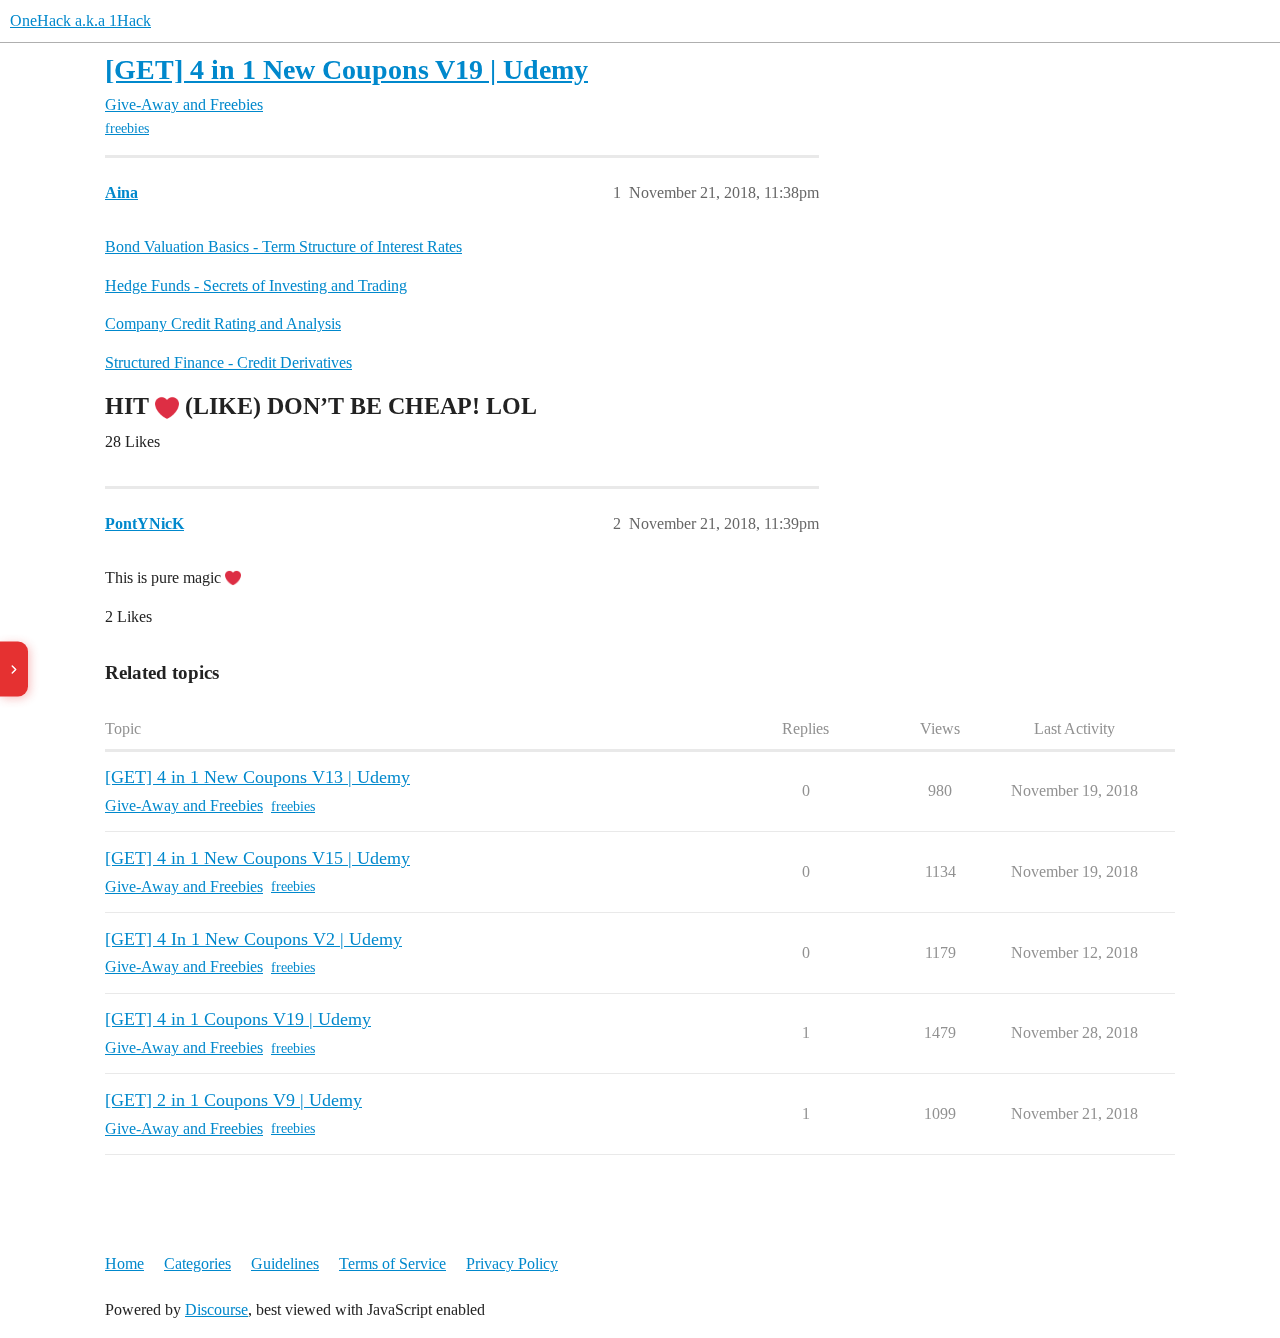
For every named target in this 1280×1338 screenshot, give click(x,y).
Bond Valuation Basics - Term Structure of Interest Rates (283, 246)
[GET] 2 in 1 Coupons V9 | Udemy (233, 1100)
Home (124, 1263)
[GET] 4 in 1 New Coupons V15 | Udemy (257, 858)
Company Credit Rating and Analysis (223, 323)
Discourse (216, 1309)
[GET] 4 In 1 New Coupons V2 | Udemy (253, 939)
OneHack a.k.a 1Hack (80, 20)
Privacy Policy (512, 1263)
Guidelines (285, 1263)
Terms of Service (392, 1263)
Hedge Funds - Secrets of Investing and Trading (256, 285)
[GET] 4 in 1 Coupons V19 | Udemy (238, 1019)
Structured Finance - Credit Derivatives (228, 362)
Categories (197, 1263)
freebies (127, 128)
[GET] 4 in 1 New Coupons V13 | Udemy (257, 777)
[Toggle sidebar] (14, 669)
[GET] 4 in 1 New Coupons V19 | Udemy (346, 69)
